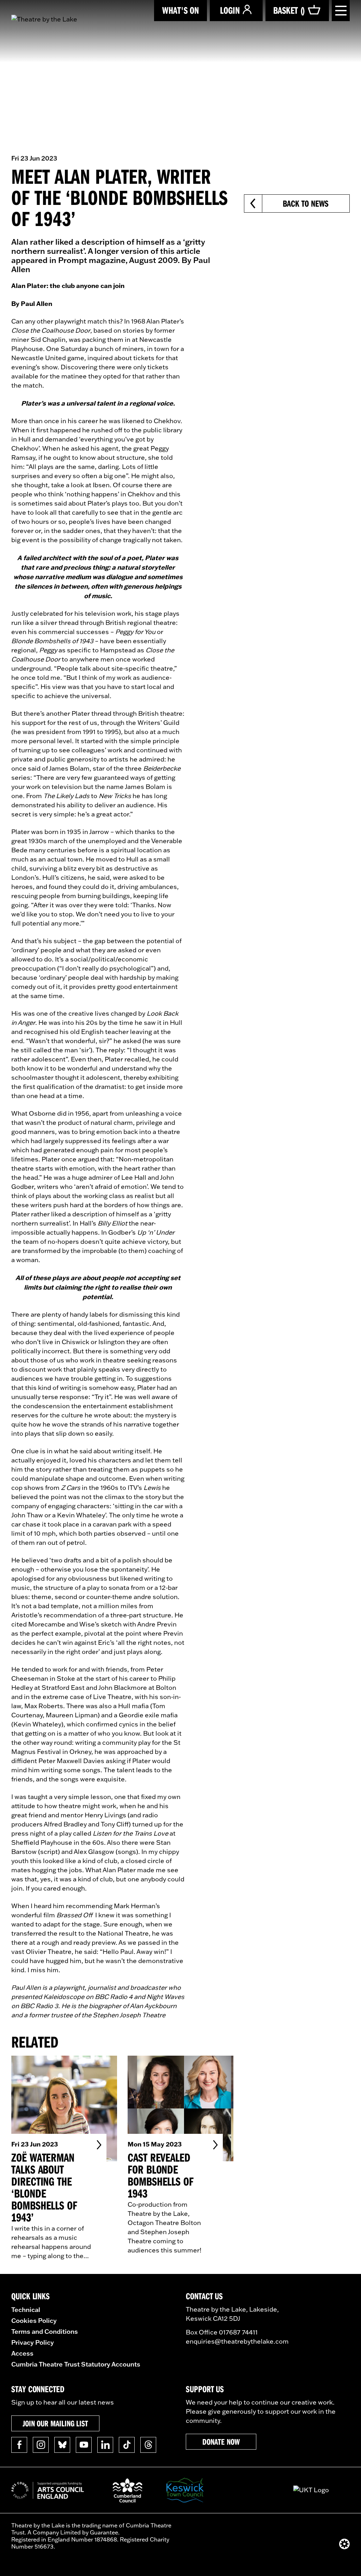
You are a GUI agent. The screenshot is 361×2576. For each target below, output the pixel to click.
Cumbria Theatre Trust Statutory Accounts (76, 2364)
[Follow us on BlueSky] (62, 2445)
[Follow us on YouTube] (84, 2445)
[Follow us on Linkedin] (105, 2445)
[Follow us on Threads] (148, 2445)
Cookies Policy (34, 2320)
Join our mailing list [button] (55, 2423)
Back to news (305, 203)
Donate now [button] (221, 2442)
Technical (26, 2309)
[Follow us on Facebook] (19, 2445)
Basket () (289, 10)
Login (230, 10)
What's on (180, 10)
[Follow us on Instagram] (41, 2445)
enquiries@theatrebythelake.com (237, 2341)
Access (22, 2353)
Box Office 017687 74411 (222, 2332)
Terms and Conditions (45, 2331)
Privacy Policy (33, 2342)
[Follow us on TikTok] (127, 2445)
